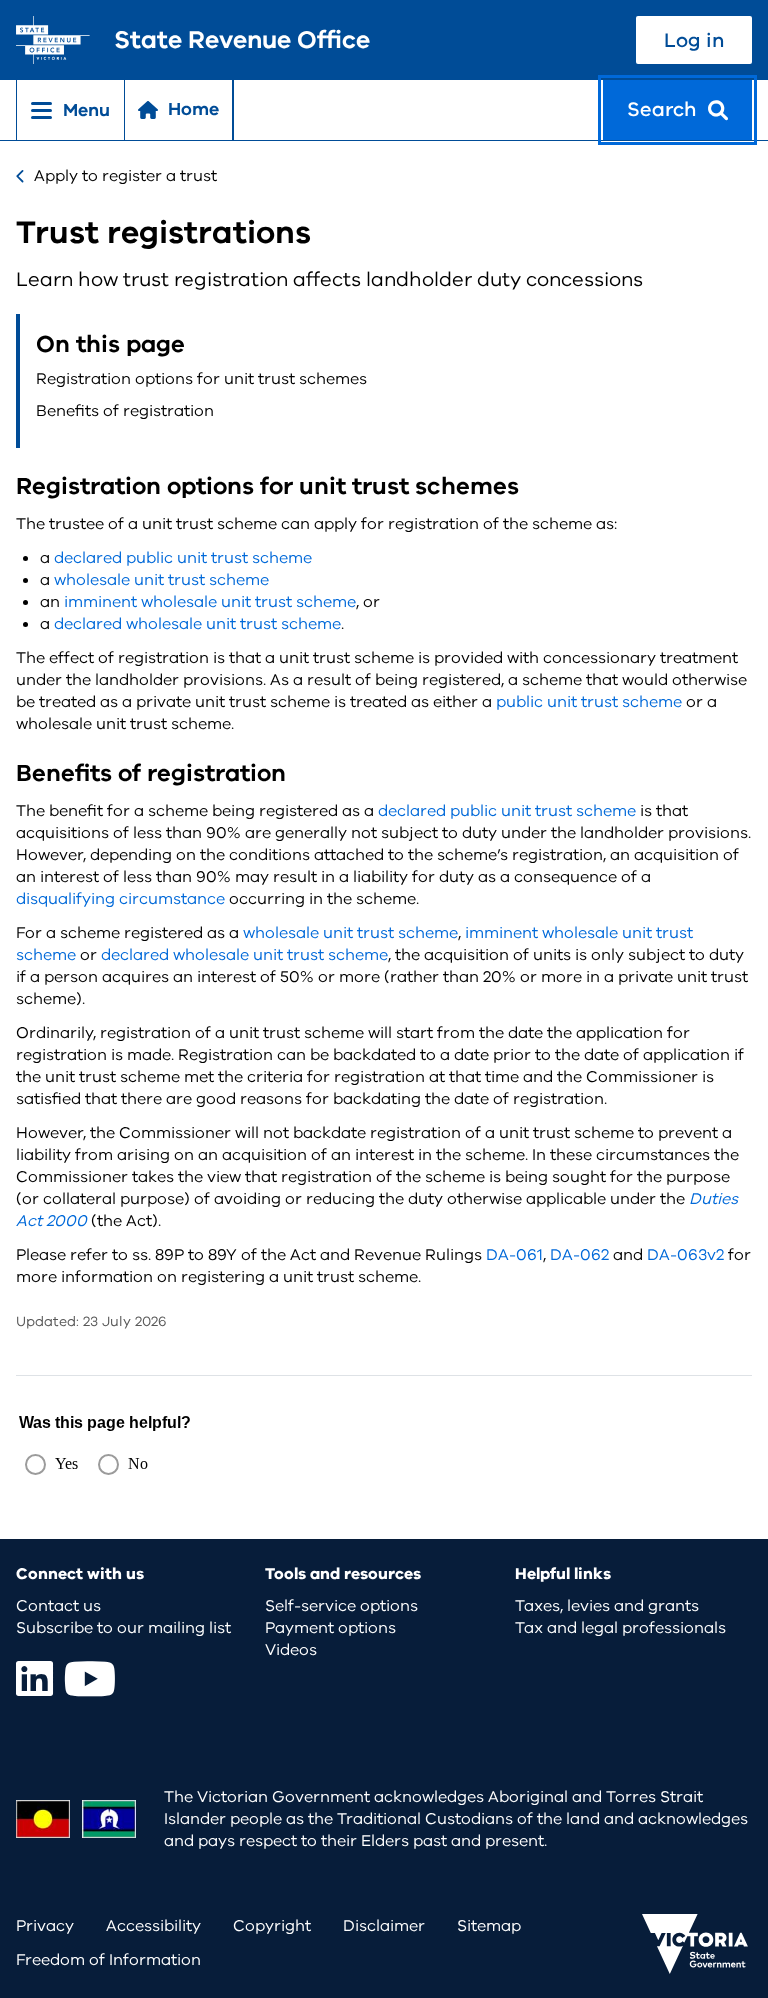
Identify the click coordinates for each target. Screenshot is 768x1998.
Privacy (45, 1926)
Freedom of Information (108, 1960)
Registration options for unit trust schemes (201, 379)
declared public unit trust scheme (183, 558)
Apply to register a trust (125, 176)
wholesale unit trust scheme (161, 580)
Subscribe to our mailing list (123, 1628)
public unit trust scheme (589, 702)
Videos (291, 1650)
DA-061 (514, 1255)
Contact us (58, 1606)
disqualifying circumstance (120, 899)
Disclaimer (384, 1926)
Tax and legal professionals (620, 1628)
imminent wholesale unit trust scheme (210, 602)
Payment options (330, 1628)
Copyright (272, 1926)
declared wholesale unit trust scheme (197, 624)
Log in (694, 40)
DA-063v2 (685, 1255)
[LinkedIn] (34, 1678)
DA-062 (579, 1255)
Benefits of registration (125, 411)
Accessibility (153, 1926)
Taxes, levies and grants (607, 1606)
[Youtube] (90, 1678)
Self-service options (341, 1606)
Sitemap (489, 1926)
